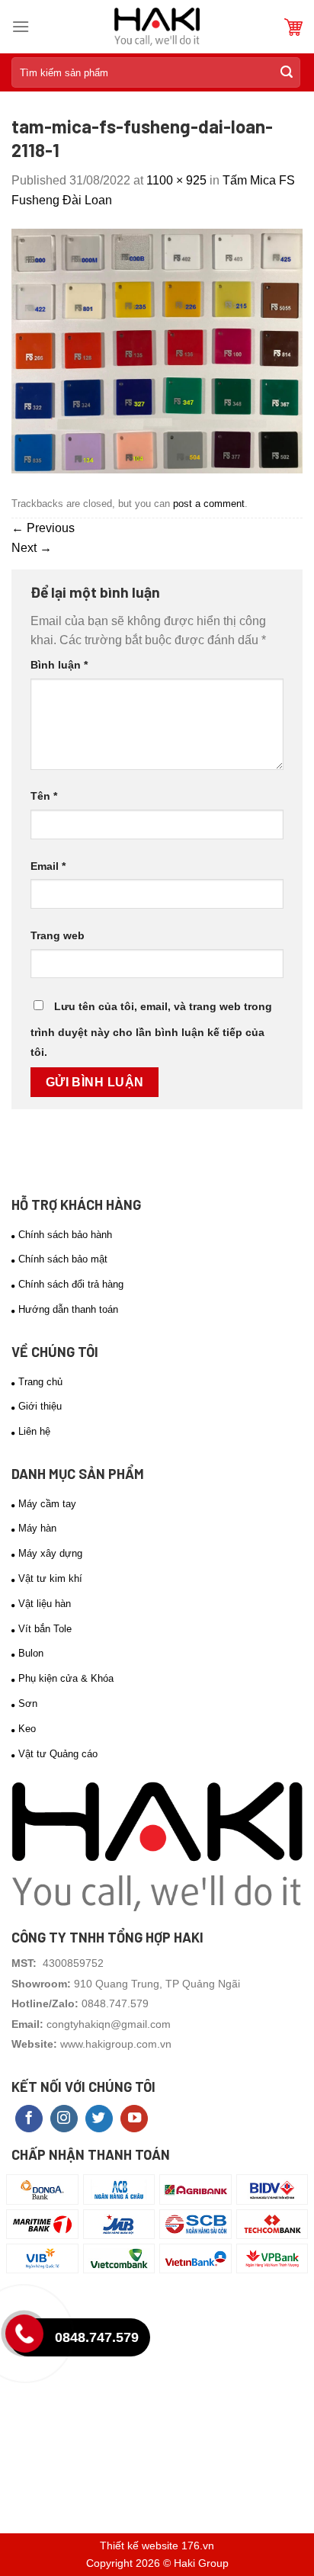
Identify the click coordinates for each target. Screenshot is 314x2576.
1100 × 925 (176, 180)
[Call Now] (28, 2337)
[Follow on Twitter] (99, 2119)
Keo (27, 1729)
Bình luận (59, 665)
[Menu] (21, 26)
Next (32, 548)
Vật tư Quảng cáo (58, 1754)
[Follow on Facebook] (29, 2119)
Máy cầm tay (47, 1504)
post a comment (209, 504)
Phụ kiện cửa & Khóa (66, 1678)
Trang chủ (40, 1382)
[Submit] (287, 72)
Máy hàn (37, 1528)
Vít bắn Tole (45, 1629)
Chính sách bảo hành (65, 1235)
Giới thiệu (40, 1406)
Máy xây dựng (50, 1553)
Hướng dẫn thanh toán (68, 1309)
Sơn (28, 1703)
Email (48, 866)
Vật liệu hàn (45, 1604)
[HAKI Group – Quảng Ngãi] (157, 27)
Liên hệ (34, 1431)
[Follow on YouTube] (134, 2119)
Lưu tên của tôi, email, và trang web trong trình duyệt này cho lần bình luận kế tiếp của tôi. (151, 1029)
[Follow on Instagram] (64, 2119)
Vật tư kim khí (50, 1578)
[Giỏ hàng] (293, 27)
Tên (44, 796)
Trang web (58, 935)
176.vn (198, 2546)
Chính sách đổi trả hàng (71, 1284)
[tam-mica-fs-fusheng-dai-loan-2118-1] (157, 350)
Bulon (31, 1653)
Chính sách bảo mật (63, 1259)
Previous (43, 528)
